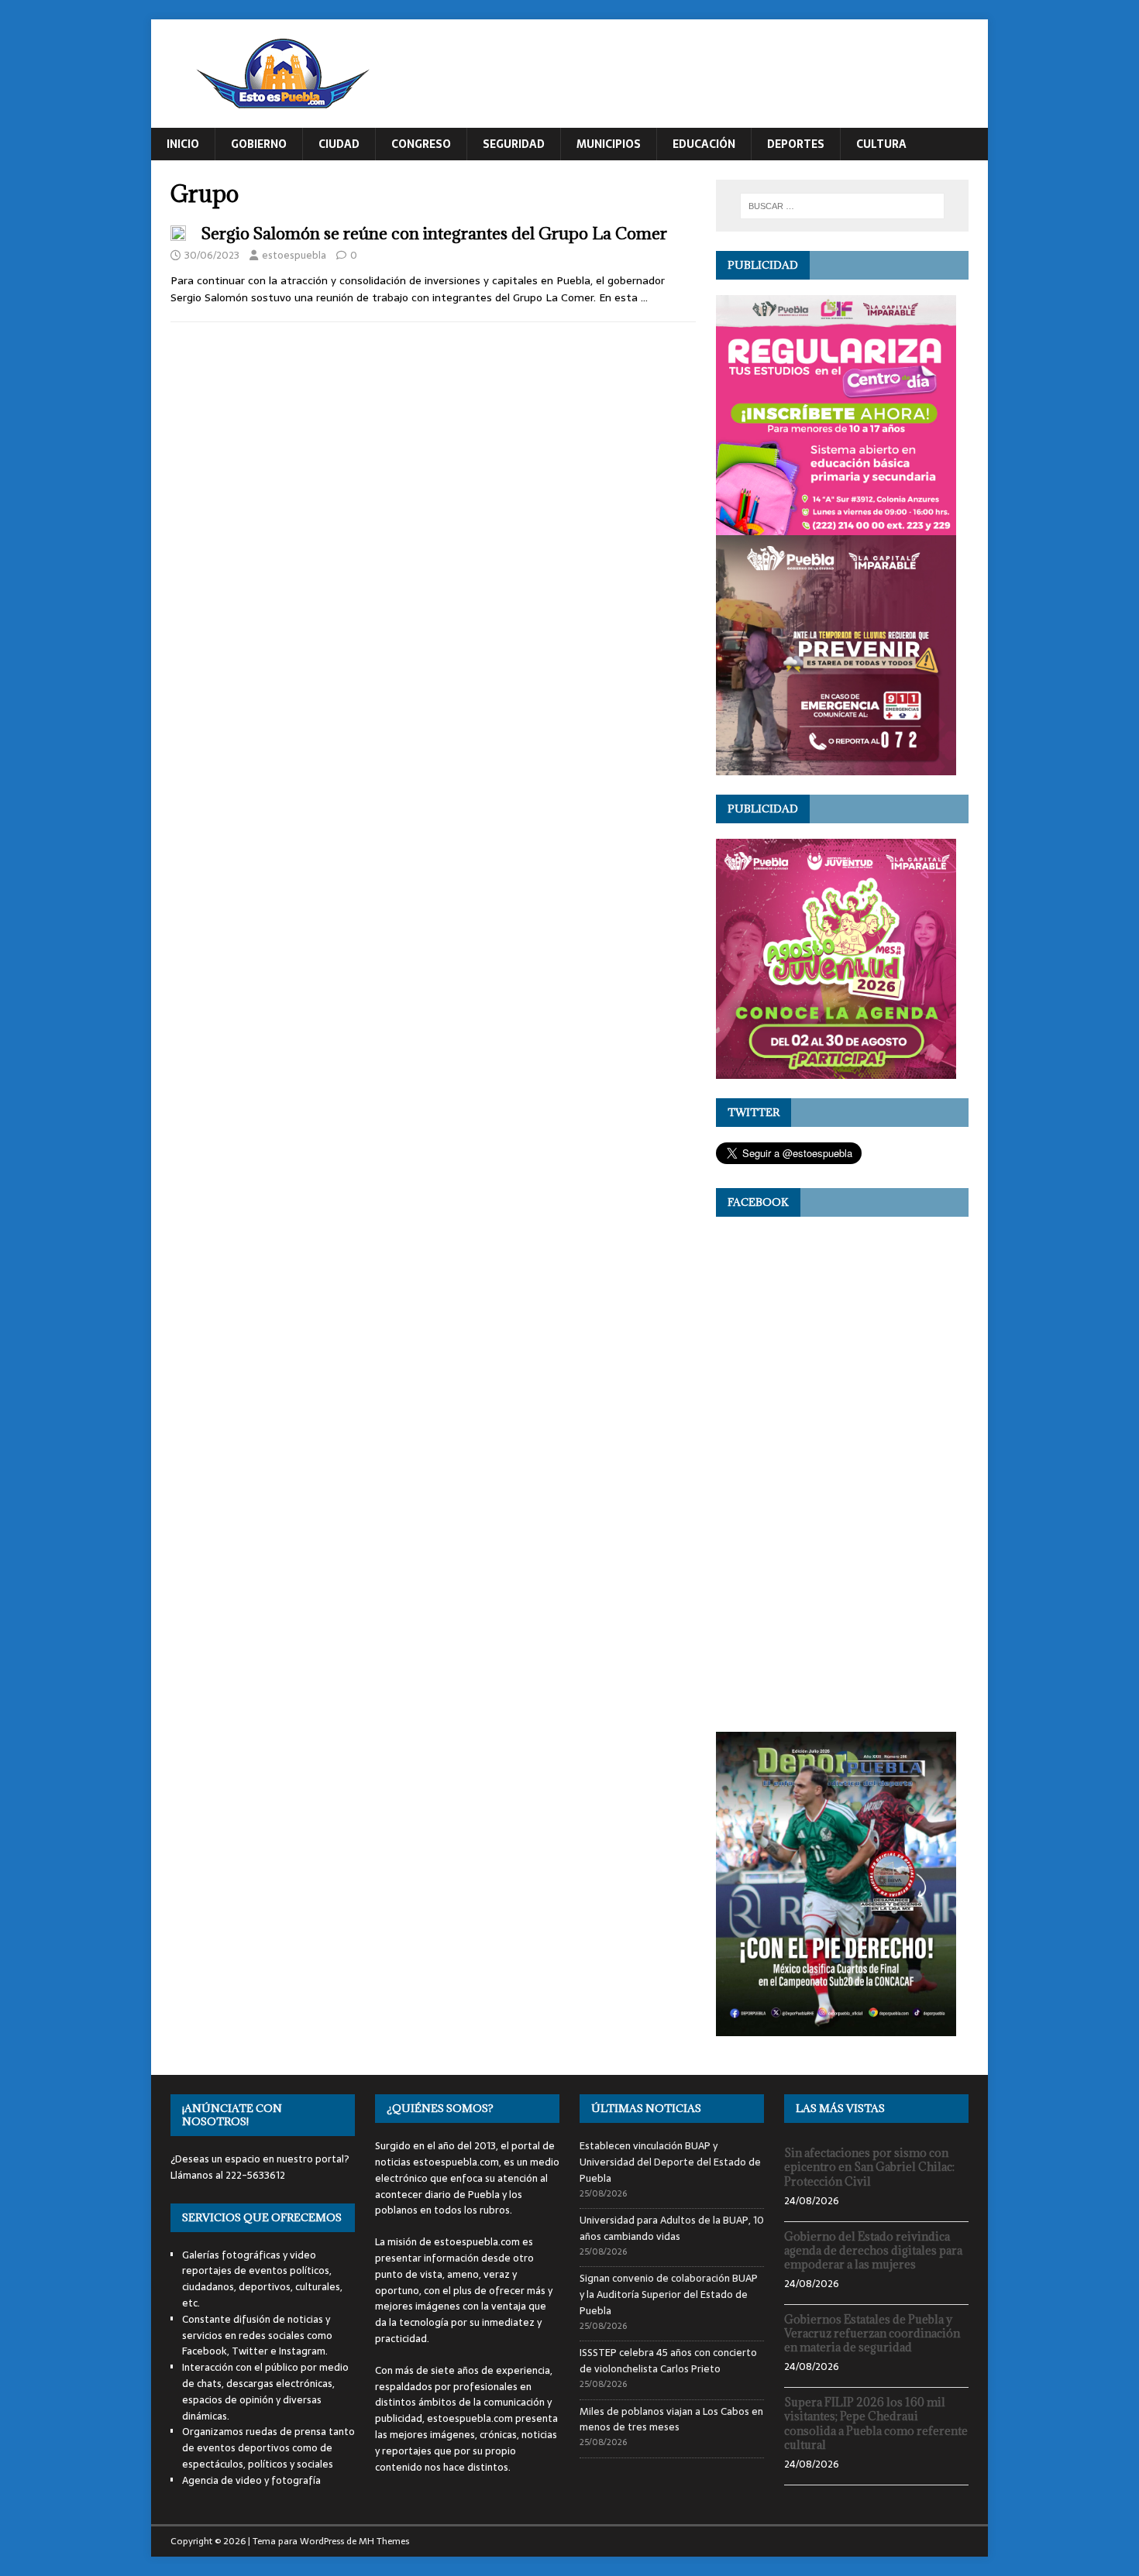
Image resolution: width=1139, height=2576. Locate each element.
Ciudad (339, 144)
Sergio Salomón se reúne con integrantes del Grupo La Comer (434, 234)
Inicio (183, 144)
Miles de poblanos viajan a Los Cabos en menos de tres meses (671, 2420)
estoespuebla (294, 255)
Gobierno (259, 144)
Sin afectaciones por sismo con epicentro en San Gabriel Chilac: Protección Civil (869, 2167)
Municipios (609, 144)
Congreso (421, 144)
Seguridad (514, 144)
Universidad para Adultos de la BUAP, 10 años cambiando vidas (672, 2228)
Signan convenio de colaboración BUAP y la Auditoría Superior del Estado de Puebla (669, 2294)
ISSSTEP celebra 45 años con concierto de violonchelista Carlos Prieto (668, 2361)
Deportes (796, 144)
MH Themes (384, 2541)
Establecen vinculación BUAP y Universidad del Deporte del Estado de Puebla (670, 2162)
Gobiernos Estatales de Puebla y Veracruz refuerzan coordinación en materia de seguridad (872, 2333)
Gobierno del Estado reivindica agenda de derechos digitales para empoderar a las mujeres (873, 2250)
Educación (704, 144)
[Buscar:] (842, 206)
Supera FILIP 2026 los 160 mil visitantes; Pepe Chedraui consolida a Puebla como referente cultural (876, 2423)
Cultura (881, 144)
